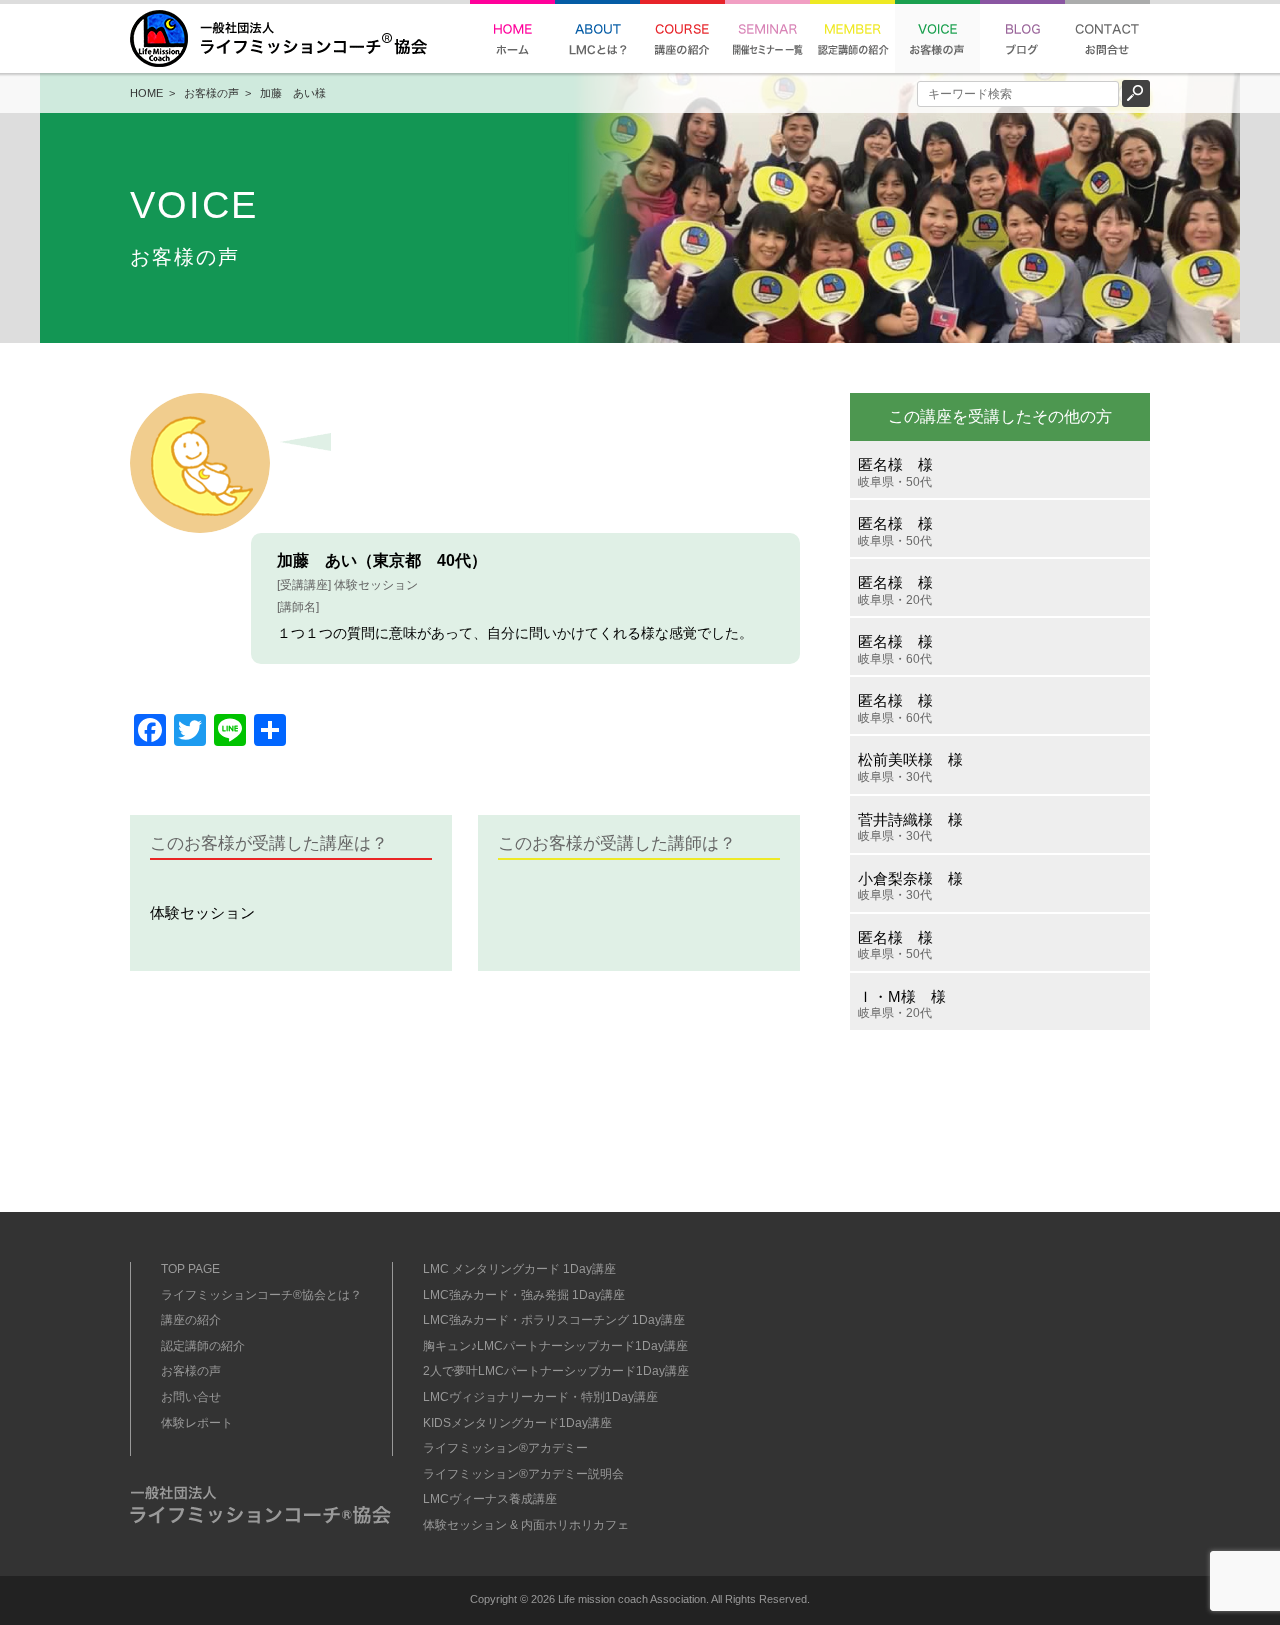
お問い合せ (191, 1397)
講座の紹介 (191, 1320)
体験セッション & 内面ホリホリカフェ (526, 1525)
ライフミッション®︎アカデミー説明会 (523, 1474)
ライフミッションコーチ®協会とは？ (261, 1295)
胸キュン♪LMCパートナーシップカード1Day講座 (555, 1346)
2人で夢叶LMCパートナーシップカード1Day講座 (556, 1371)
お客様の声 (211, 93)
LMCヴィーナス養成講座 (490, 1499)
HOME (146, 93)
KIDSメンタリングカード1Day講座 (517, 1423)
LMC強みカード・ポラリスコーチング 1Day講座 (554, 1320)
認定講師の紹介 (203, 1346)
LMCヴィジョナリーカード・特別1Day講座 (540, 1397)
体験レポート (197, 1423)
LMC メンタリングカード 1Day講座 (519, 1269)
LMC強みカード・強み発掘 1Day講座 (524, 1295)
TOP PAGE (190, 1269)
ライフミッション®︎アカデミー (505, 1448)
